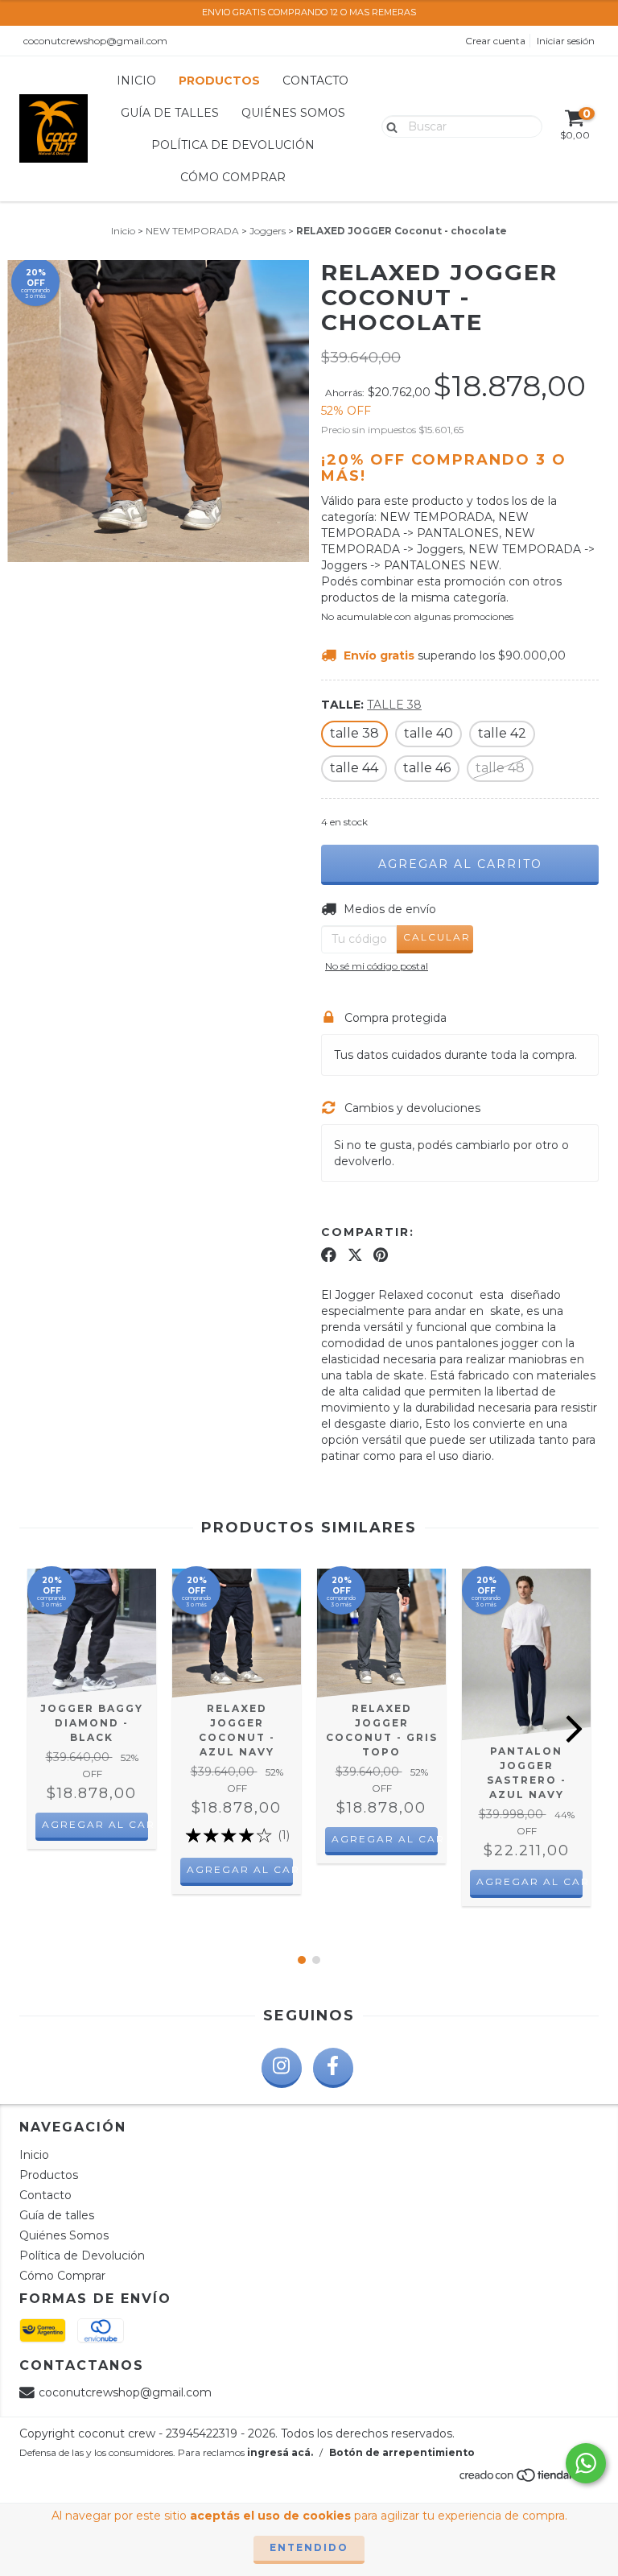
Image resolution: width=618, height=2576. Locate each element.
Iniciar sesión (566, 41)
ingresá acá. (280, 2452)
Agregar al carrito (95, 1824)
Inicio (136, 81)
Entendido (309, 2547)
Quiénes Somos (293, 113)
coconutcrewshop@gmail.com (95, 41)
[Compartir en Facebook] (329, 1255)
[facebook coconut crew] (333, 2068)
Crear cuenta (495, 41)
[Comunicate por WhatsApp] (586, 2463)
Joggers (268, 231)
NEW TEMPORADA (192, 231)
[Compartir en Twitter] (355, 1255)
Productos (219, 81)
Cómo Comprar (233, 177)
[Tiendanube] (528, 2480)
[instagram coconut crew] (282, 2068)
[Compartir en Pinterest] (381, 1255)
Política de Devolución (233, 145)
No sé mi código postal (377, 966)
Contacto (315, 81)
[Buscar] (388, 126)
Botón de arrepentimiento (402, 2452)
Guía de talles (170, 113)
